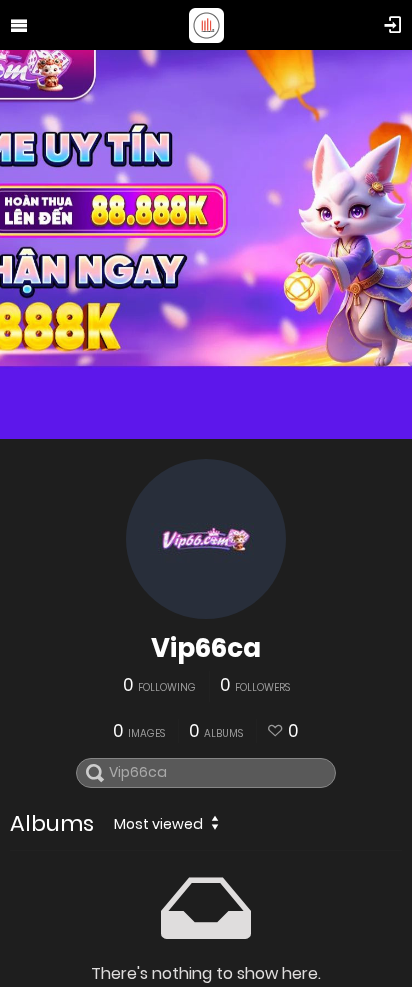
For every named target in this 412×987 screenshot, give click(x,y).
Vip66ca (206, 648)
